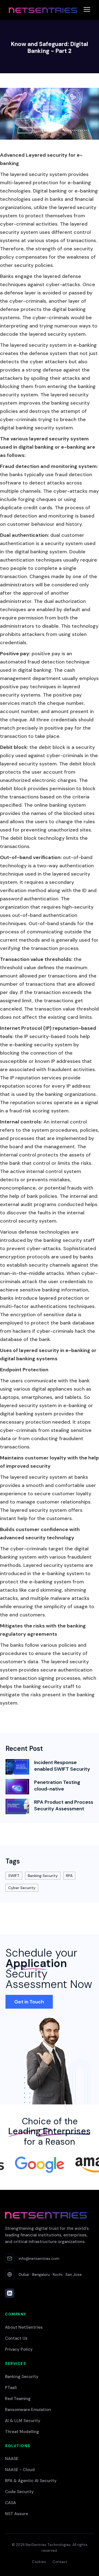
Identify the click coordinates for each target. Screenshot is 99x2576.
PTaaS (11, 2388)
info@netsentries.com (39, 2258)
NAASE (12, 2459)
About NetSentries (24, 2327)
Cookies (39, 2562)
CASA (10, 2503)
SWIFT (14, 1876)
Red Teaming (18, 2399)
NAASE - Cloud (20, 2470)
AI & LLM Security (23, 2421)
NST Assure (16, 2514)
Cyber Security (22, 1888)
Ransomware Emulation (28, 2410)
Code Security (19, 2492)
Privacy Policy (19, 2349)
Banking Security (43, 1876)
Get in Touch (29, 2002)
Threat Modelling (22, 2432)
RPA (69, 1876)
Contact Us (16, 2338)
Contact (60, 2562)
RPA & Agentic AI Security (31, 2481)
